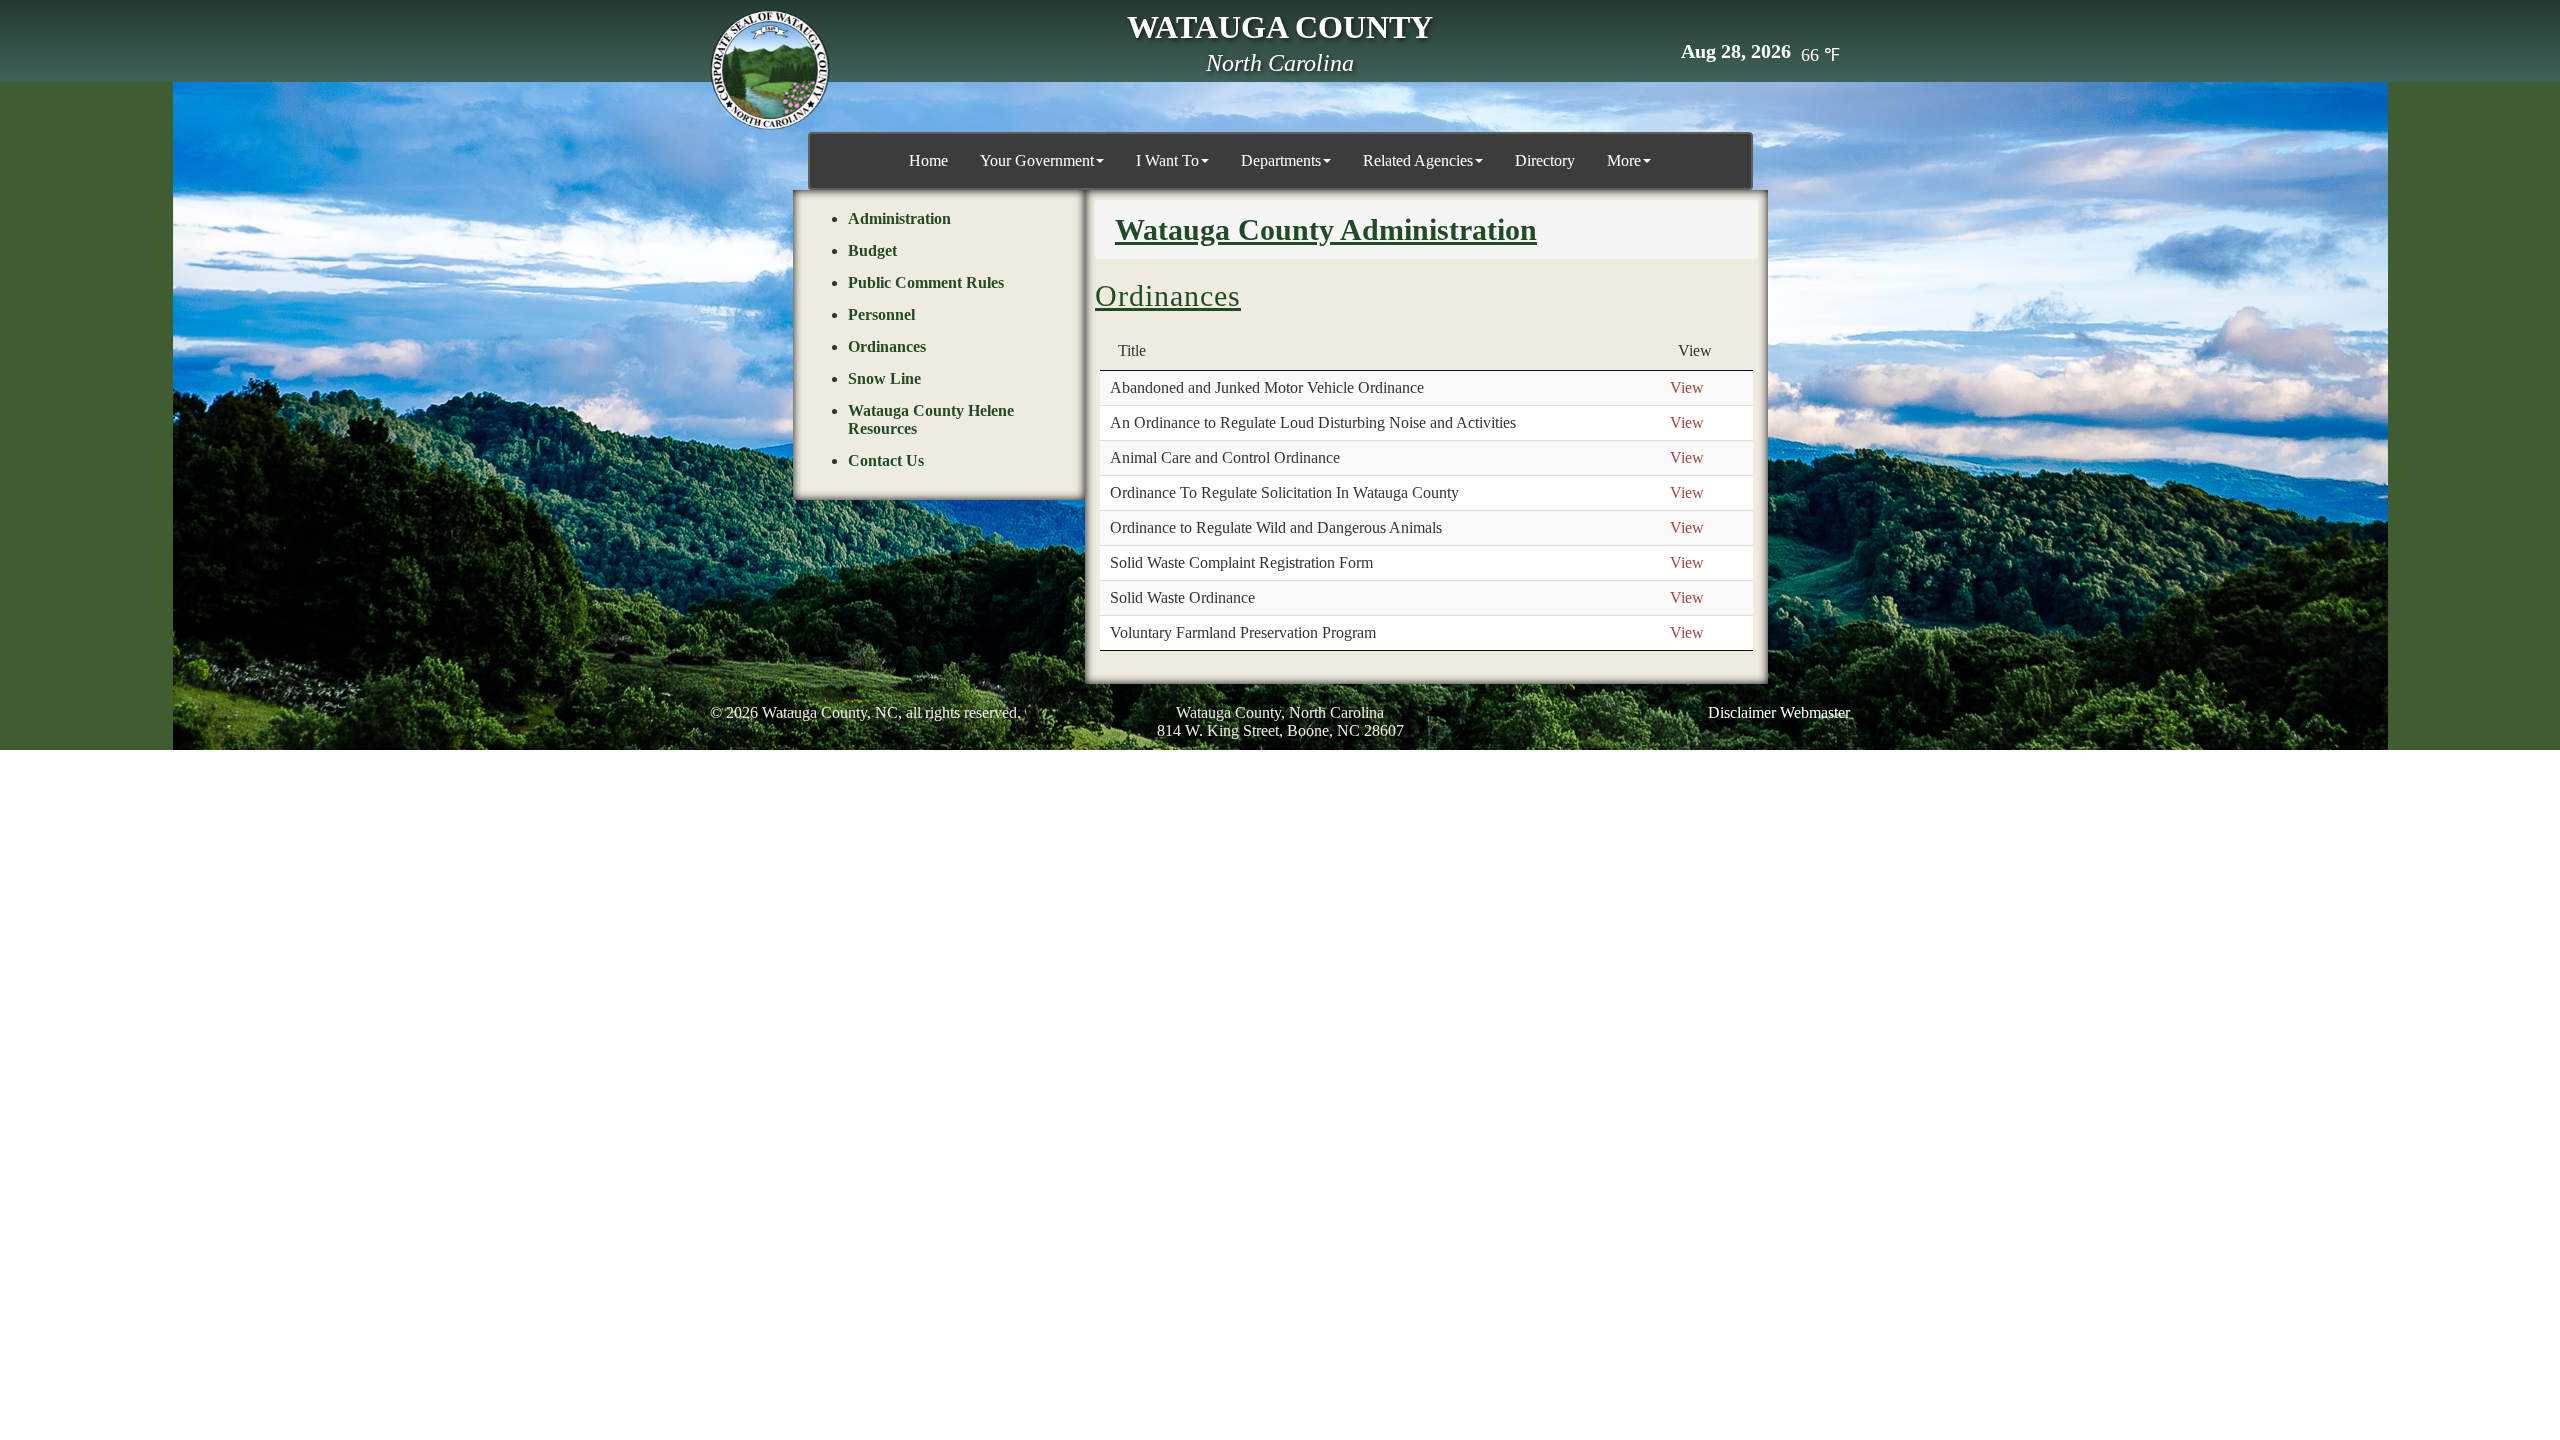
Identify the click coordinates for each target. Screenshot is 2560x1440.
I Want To (1167, 160)
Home (928, 160)
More (1624, 160)
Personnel (881, 314)
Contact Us (886, 460)
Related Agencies (1418, 160)
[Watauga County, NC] (770, 70)
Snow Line (884, 378)
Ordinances (887, 346)
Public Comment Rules (926, 282)
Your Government (1037, 160)
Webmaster (1815, 712)
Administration (899, 218)
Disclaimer (1742, 712)
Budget (872, 250)
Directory (1545, 160)
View (1687, 387)
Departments (1281, 160)
